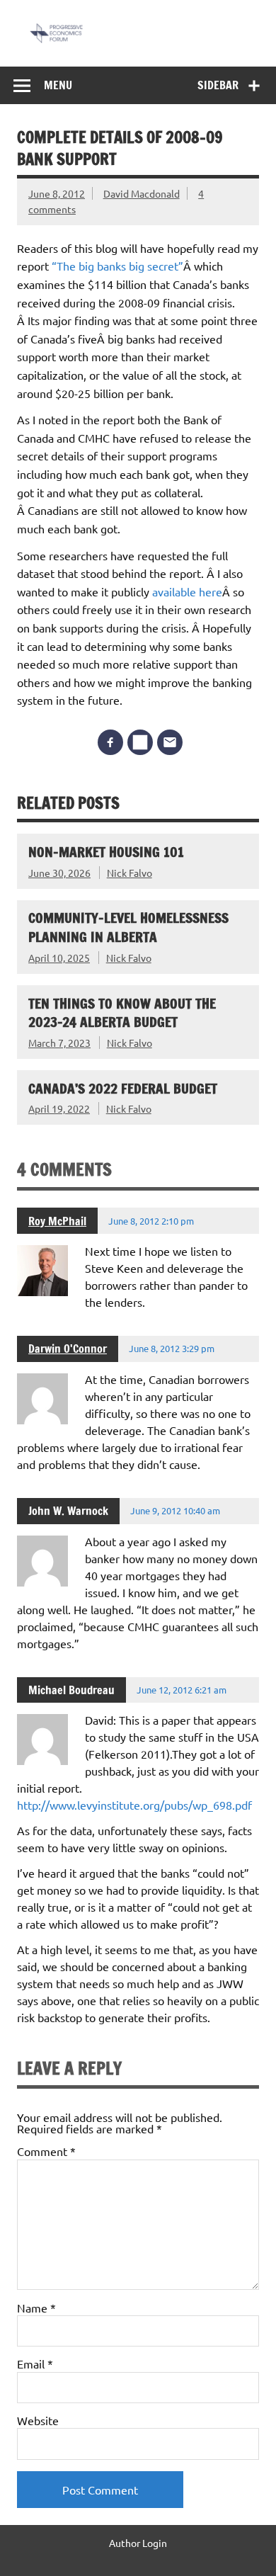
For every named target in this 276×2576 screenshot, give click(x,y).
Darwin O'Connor (68, 1349)
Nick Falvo (130, 873)
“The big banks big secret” (117, 266)
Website (38, 2420)
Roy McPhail (57, 1221)
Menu (58, 85)
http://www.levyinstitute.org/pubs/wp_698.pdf (134, 1805)
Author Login (138, 2543)
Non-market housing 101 (106, 852)
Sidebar (218, 85)
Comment (46, 2151)
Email (35, 2364)
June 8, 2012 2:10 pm (151, 1221)
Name (36, 2308)
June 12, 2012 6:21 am (182, 1690)
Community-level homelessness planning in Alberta (128, 927)
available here (187, 591)
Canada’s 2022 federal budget (123, 1088)
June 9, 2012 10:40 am (175, 1510)
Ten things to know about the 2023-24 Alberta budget (122, 1013)
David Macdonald (142, 193)
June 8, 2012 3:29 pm (172, 1348)
